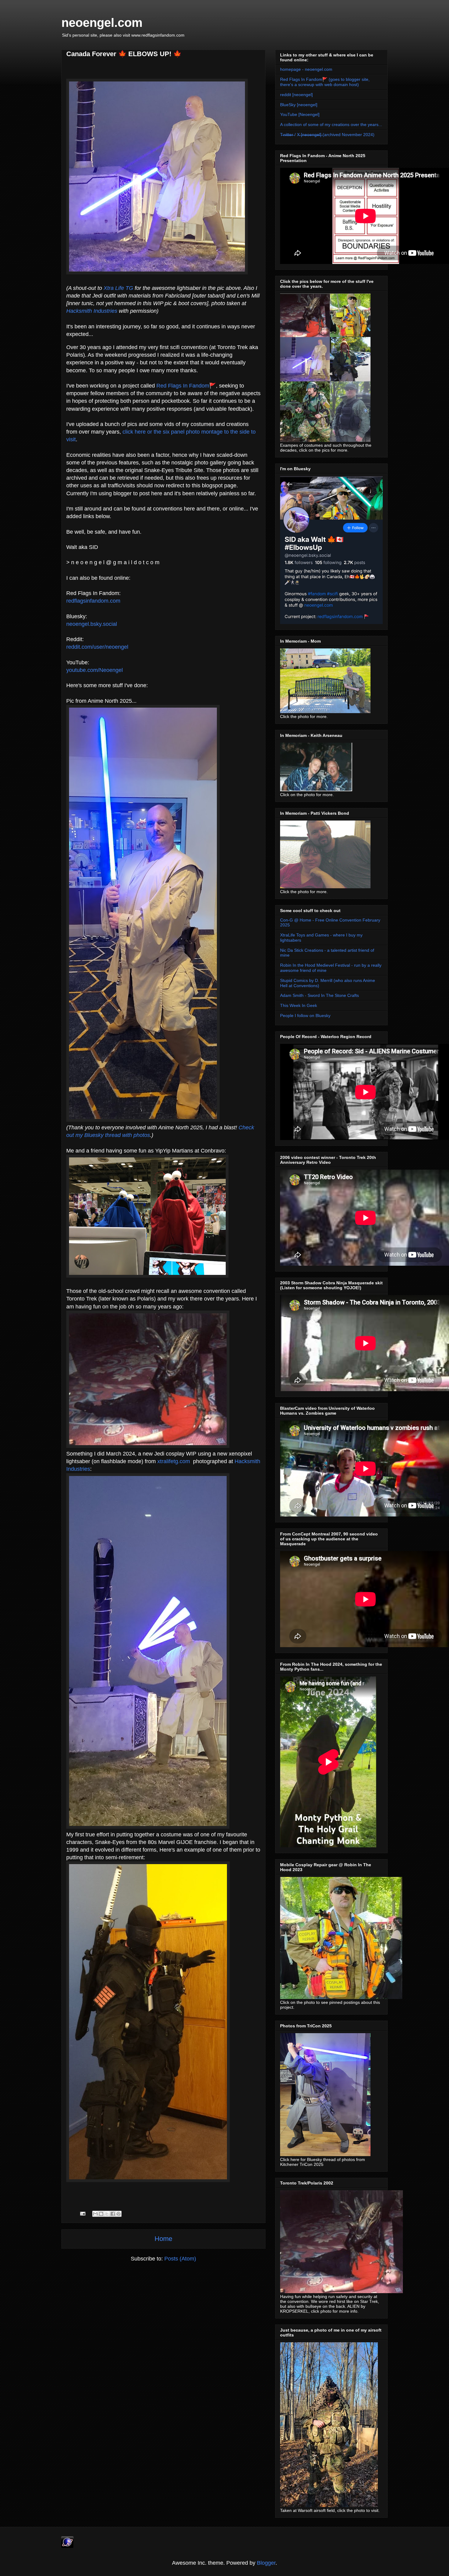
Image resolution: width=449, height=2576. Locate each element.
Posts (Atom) (180, 2259)
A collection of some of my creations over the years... (331, 124)
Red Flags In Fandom (183, 386)
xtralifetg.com (174, 1461)
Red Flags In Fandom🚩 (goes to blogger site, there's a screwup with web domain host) (325, 82)
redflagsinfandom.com (93, 601)
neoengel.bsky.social (92, 624)
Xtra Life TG (118, 288)
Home (163, 2239)
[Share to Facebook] (113, 2214)
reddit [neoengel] (296, 95)
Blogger (266, 2563)
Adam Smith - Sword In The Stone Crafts (319, 995)
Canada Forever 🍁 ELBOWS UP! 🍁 (124, 54)
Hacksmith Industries (92, 311)
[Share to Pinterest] (119, 2214)
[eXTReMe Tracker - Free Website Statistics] (67, 2546)
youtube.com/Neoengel (95, 670)
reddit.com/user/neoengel (97, 647)
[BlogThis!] (101, 2214)
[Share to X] (107, 2214)
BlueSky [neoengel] (299, 105)
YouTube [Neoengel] (300, 114)
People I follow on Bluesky (305, 1016)
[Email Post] (82, 2213)
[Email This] (95, 2214)
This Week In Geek (299, 1005)
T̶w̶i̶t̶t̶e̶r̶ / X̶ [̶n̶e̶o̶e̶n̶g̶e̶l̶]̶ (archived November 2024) (327, 135)
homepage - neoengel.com (306, 69)
